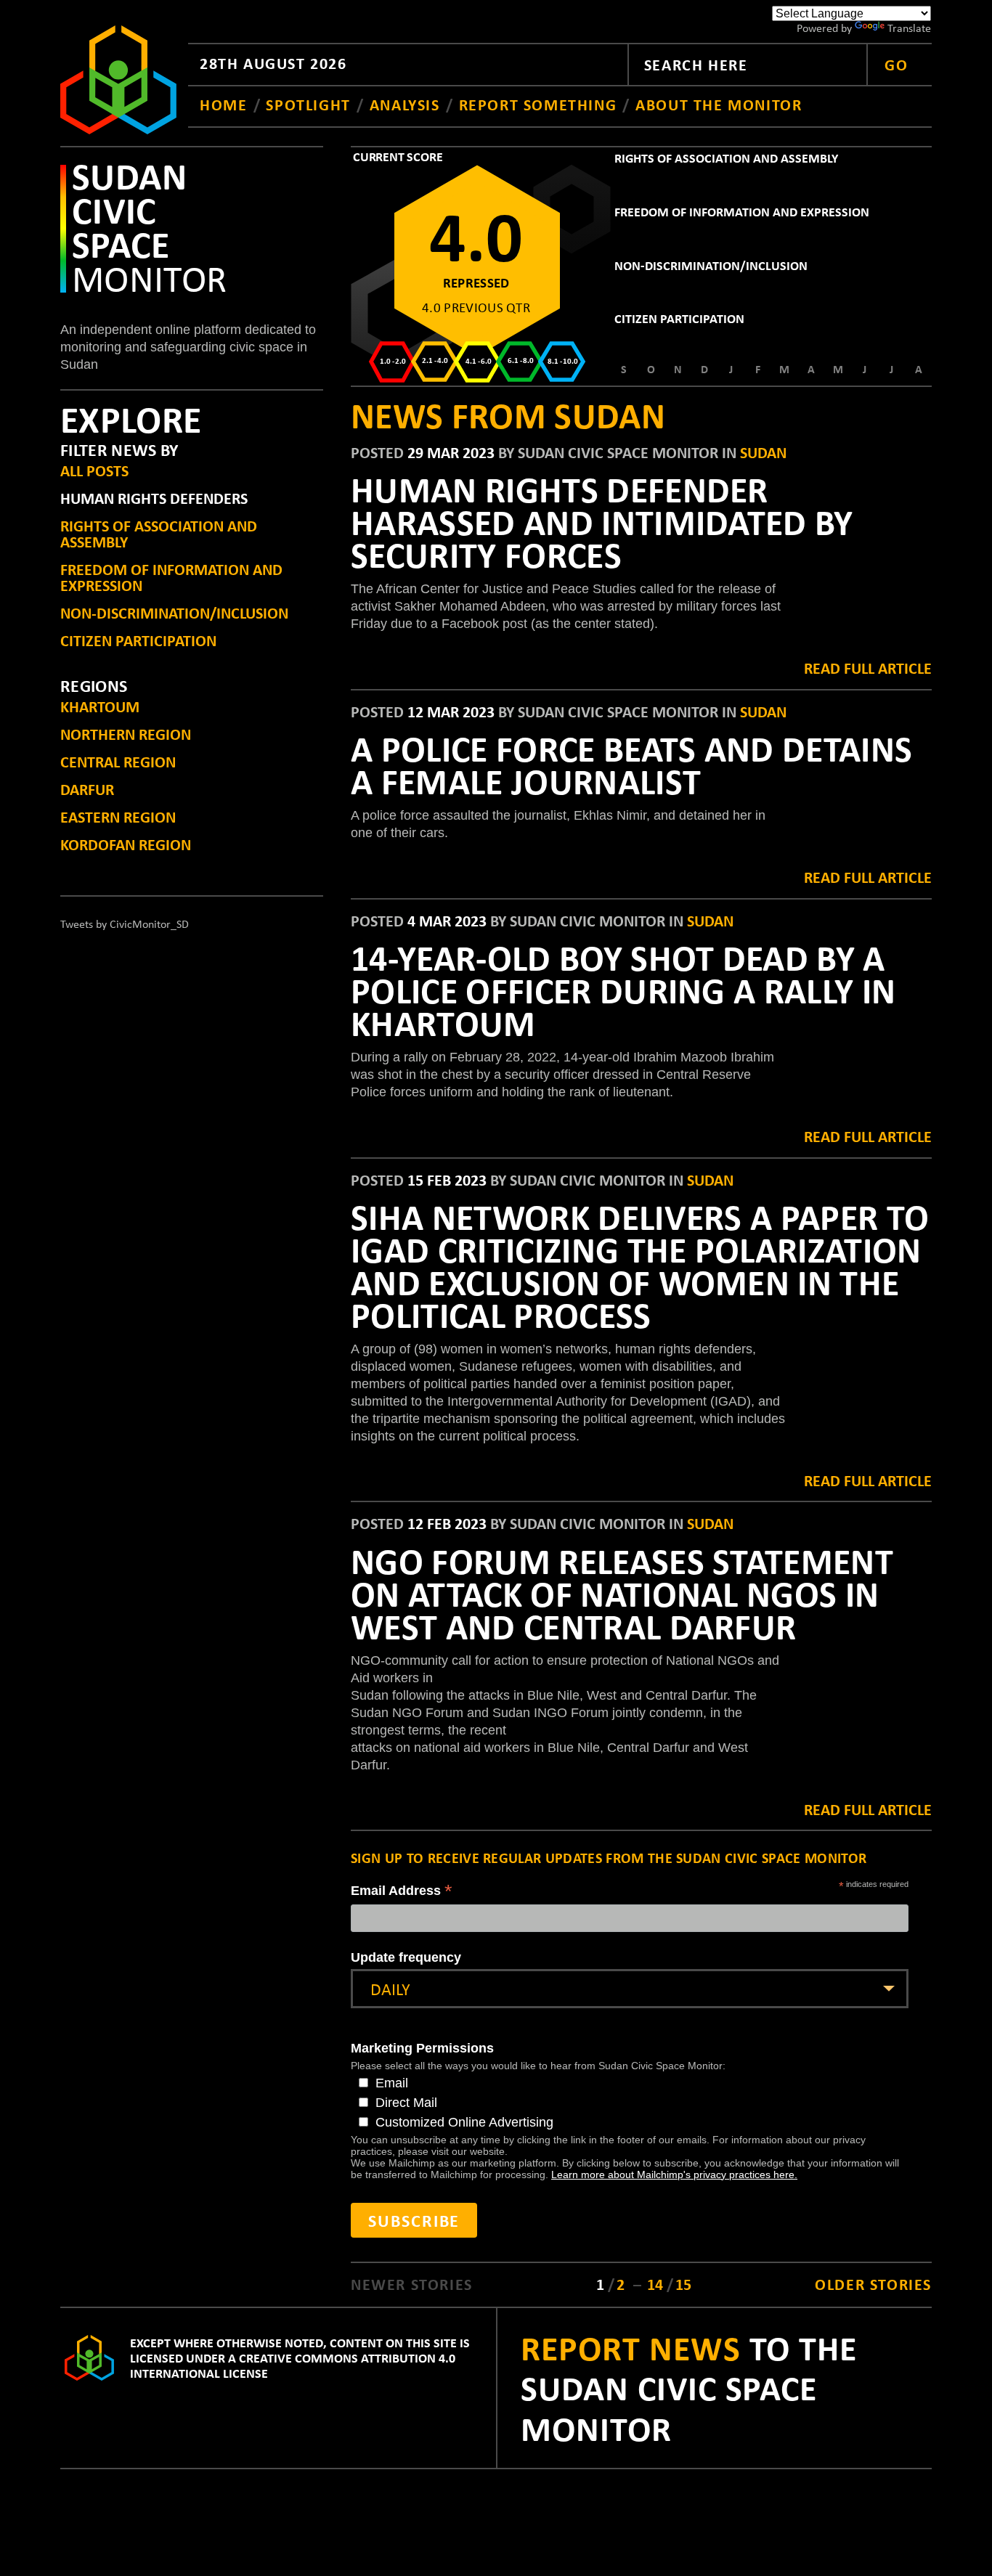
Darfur (87, 789)
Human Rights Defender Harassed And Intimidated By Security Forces (602, 521)
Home (226, 104)
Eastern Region (118, 816)
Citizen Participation (138, 640)
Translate (909, 28)
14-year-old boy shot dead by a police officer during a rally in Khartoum (623, 990)
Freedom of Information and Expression (171, 577)
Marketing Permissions (422, 2048)
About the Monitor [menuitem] (719, 104)
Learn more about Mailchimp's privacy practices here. (674, 2174)
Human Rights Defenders (154, 498)
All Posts (94, 470)
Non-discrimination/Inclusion (174, 612)
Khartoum (100, 706)
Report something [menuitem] (538, 104)
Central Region (118, 761)
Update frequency (406, 1957)
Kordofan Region (126, 844)
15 (683, 2284)
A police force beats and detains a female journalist (631, 764)
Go (896, 64)
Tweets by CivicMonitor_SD (125, 924)
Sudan (763, 452)
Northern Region (126, 734)
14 (657, 2284)
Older (873, 2284)
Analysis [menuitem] (405, 104)
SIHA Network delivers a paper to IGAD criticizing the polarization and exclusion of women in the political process (640, 1265)
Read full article (868, 668)
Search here (696, 64)
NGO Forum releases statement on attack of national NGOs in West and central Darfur (622, 1593)
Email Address (402, 1892)
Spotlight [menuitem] (308, 104)
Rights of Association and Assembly (159, 533)
